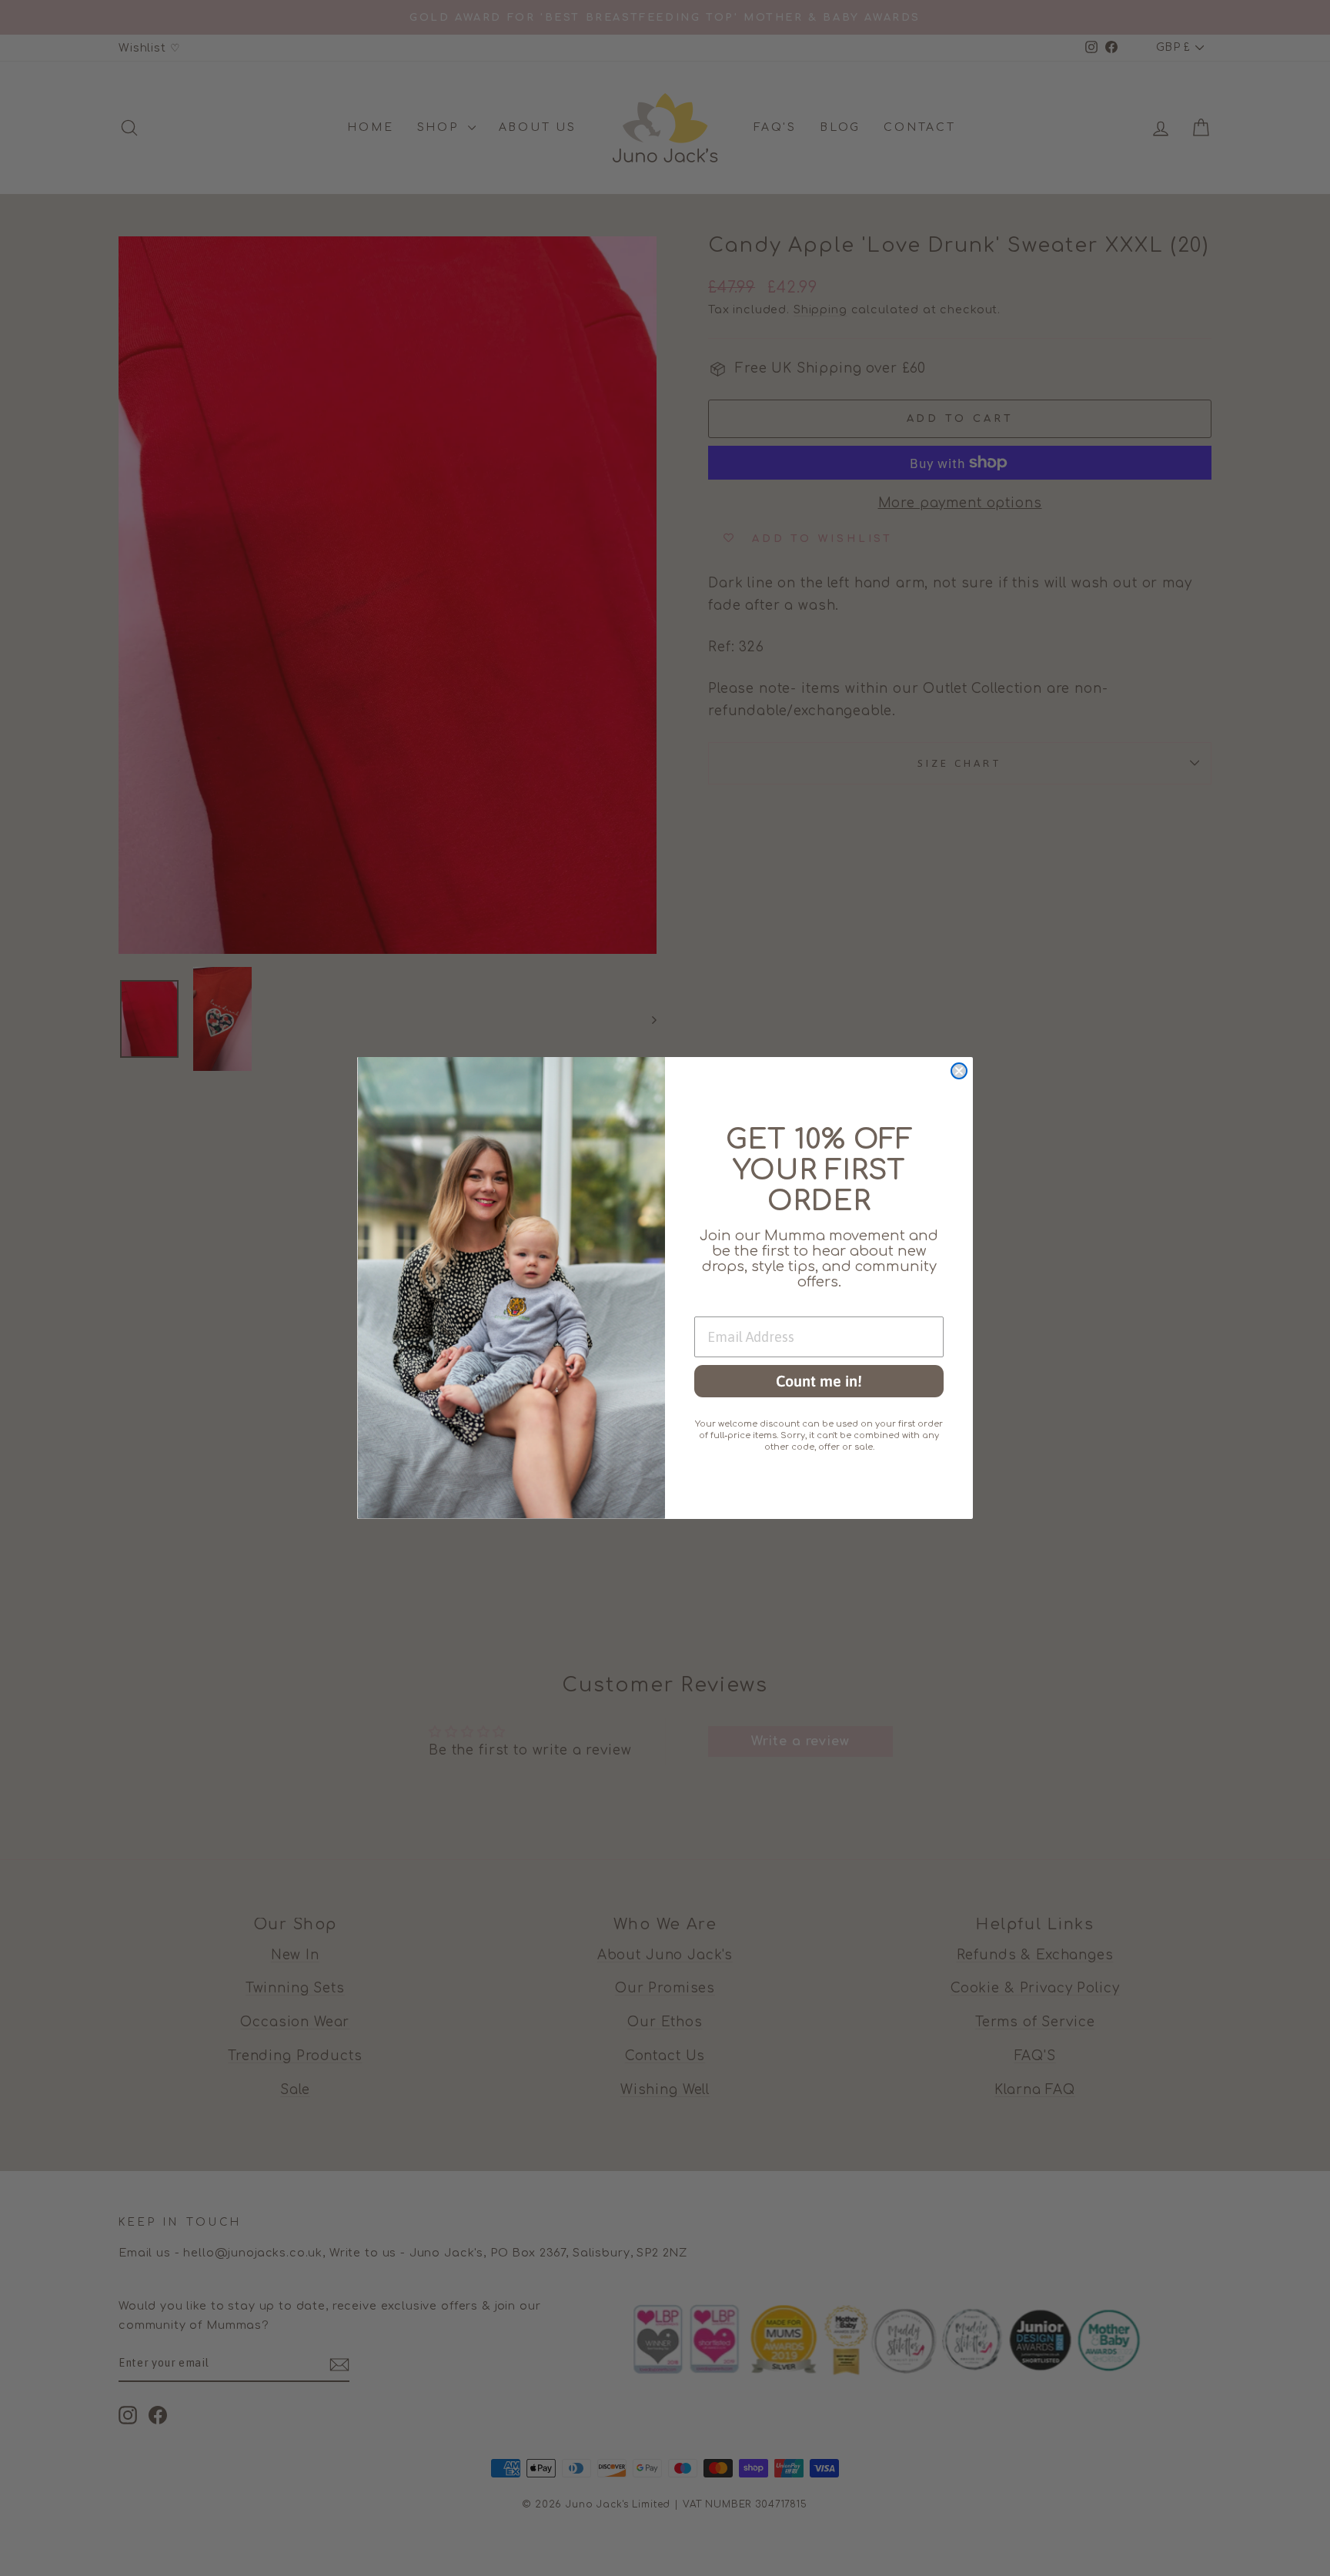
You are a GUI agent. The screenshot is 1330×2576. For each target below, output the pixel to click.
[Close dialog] (959, 1071)
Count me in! (819, 1381)
